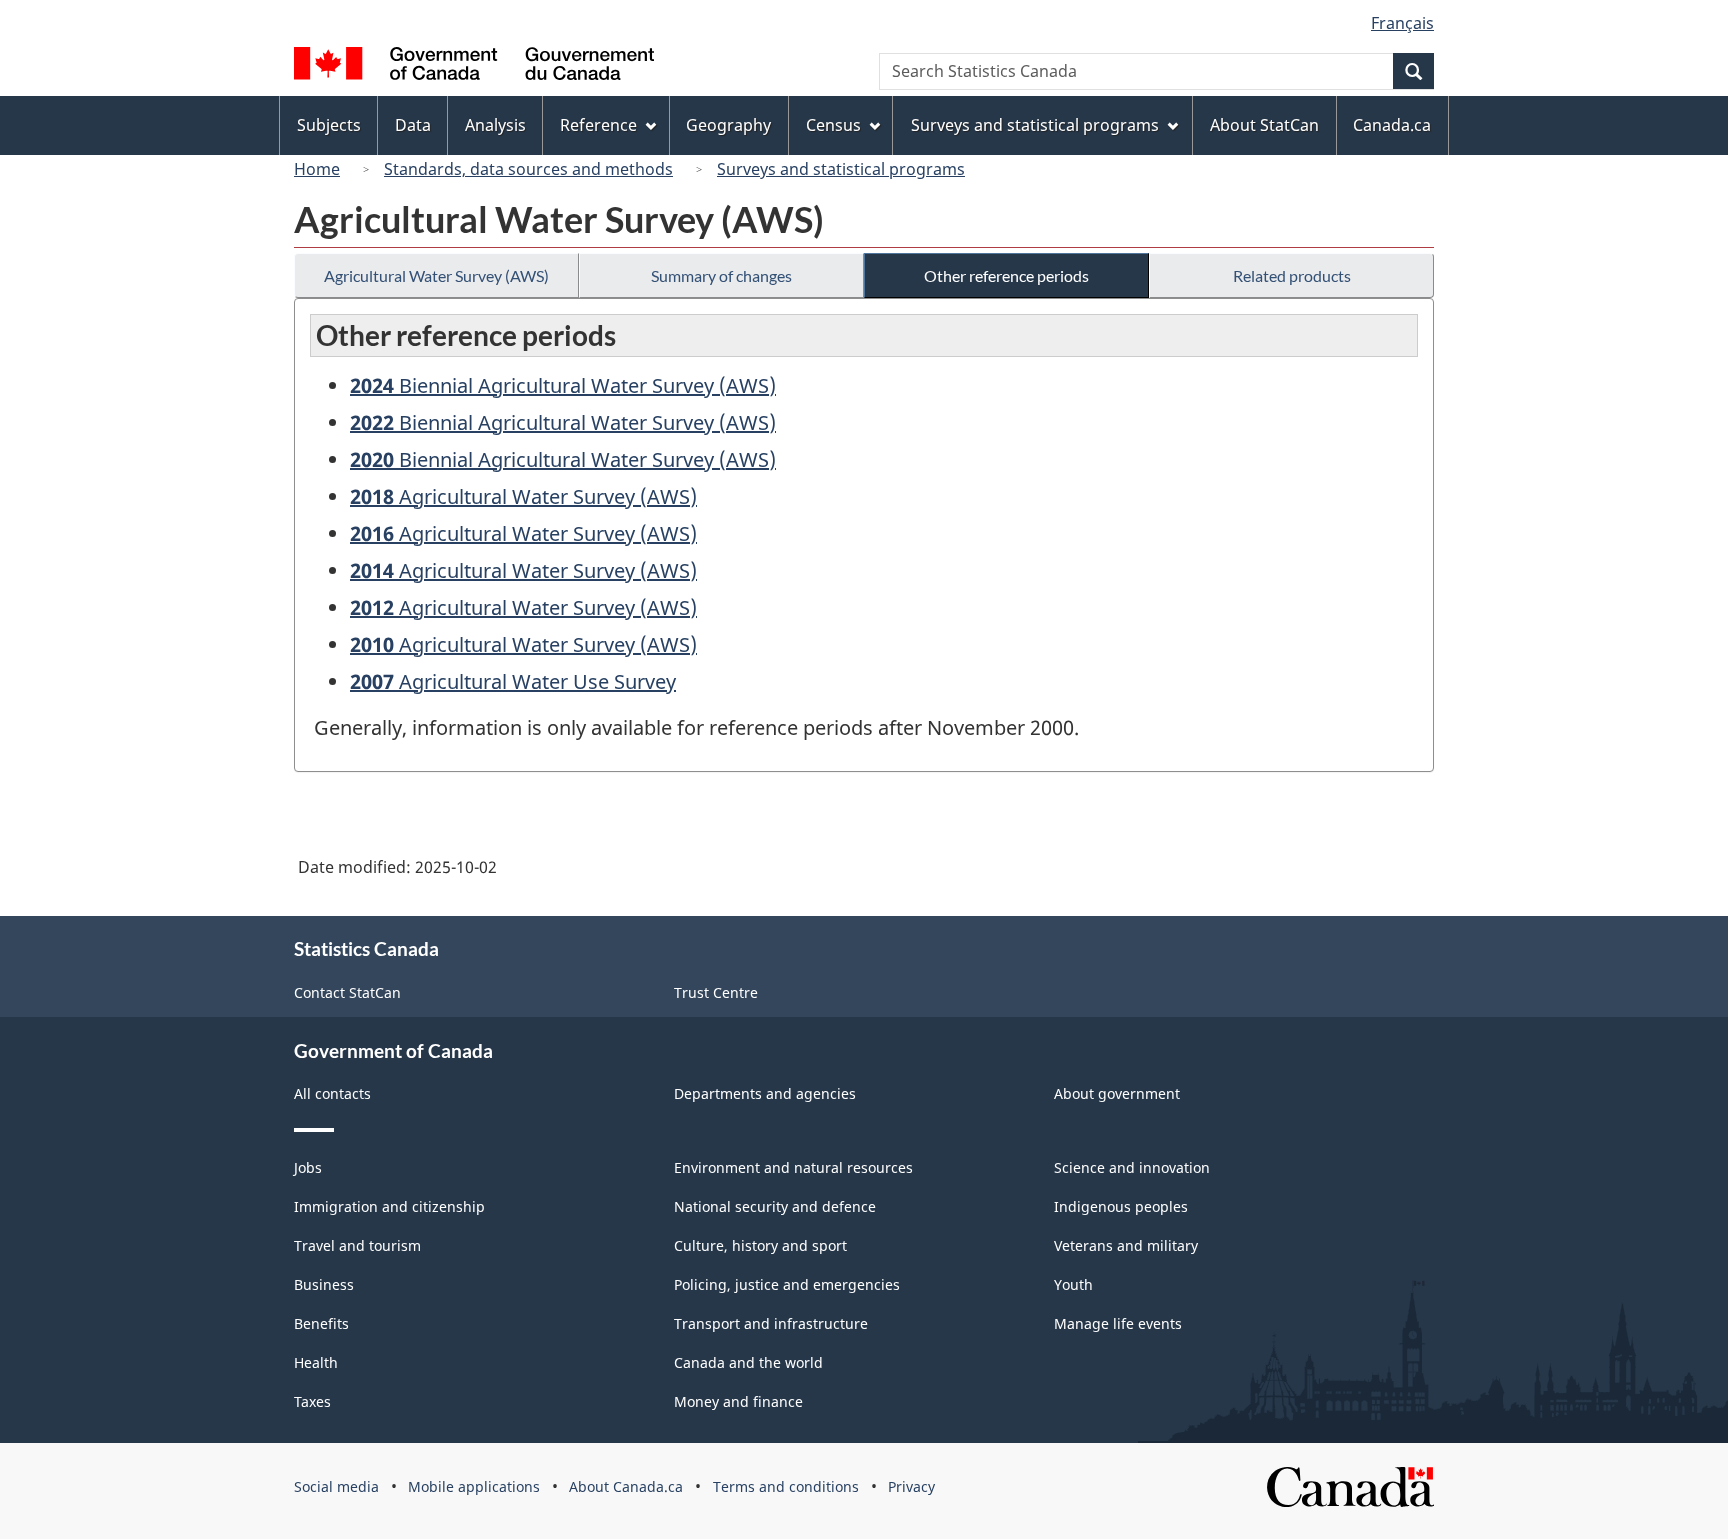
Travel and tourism (357, 1245)
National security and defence (775, 1206)
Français (1402, 23)
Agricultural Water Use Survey (513, 681)
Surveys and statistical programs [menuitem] (1035, 125)
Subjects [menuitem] (329, 125)
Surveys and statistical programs (841, 169)
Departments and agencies (765, 1093)
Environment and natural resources (793, 1167)
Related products (1292, 275)
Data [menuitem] (413, 125)
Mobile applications (474, 1486)
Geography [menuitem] (728, 125)
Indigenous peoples (1121, 1206)
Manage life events (1118, 1323)
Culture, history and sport (760, 1245)
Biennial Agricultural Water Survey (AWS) (563, 385)
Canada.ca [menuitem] (1392, 125)
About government (1117, 1093)
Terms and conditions (786, 1486)
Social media (336, 1486)
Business (324, 1284)
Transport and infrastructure (771, 1323)
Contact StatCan (347, 992)
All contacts (332, 1093)
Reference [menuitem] (598, 125)
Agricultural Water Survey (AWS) (436, 275)
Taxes (312, 1401)
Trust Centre (716, 992)
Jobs (308, 1167)
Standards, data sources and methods (528, 169)
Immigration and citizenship (389, 1206)
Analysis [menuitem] (495, 125)
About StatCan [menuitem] (1264, 125)
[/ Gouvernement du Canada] (474, 66)
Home (317, 169)
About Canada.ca (626, 1486)
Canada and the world (748, 1362)
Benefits (321, 1323)
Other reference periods (1006, 275)
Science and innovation (1132, 1167)
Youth (1073, 1284)
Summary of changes (721, 275)
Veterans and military (1126, 1245)
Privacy (911, 1486)
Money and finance (738, 1401)
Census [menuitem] (833, 125)
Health (316, 1362)
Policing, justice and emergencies (787, 1284)
